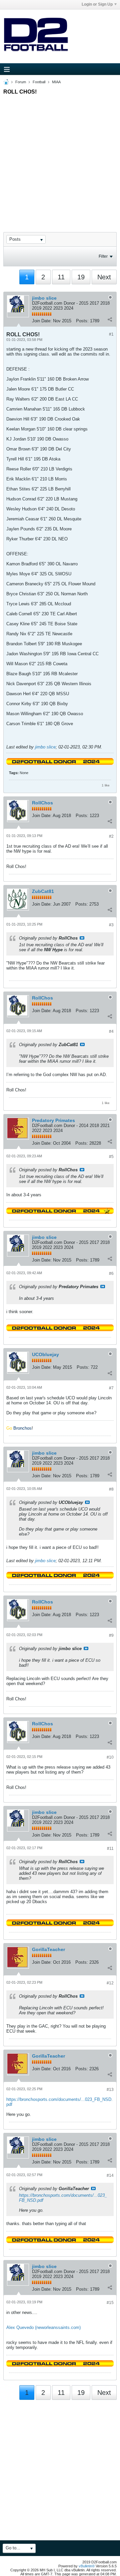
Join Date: (42, 321)
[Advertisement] (60, 157)
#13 (110, 2090)
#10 (110, 1757)
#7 (111, 1388)
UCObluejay (45, 1354)
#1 (111, 334)
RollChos (42, 803)
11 (61, 277)
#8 (111, 1489)
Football (39, 82)
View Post (82, 938)
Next (104, 277)
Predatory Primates (53, 1120)
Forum (21, 82)
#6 (111, 1274)
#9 (111, 1635)
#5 (111, 1157)
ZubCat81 (43, 891)
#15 (110, 2303)
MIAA (56, 82)
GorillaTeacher (48, 1949)
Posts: (82, 321)
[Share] (110, 319)
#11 (110, 1849)
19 (81, 277)
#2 (111, 836)
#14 (110, 2175)
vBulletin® (87, 2566)
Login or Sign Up (97, 4)
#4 (111, 1031)
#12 (110, 1983)
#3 (111, 925)
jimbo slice (44, 298)
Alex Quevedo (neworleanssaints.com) (43, 2327)
